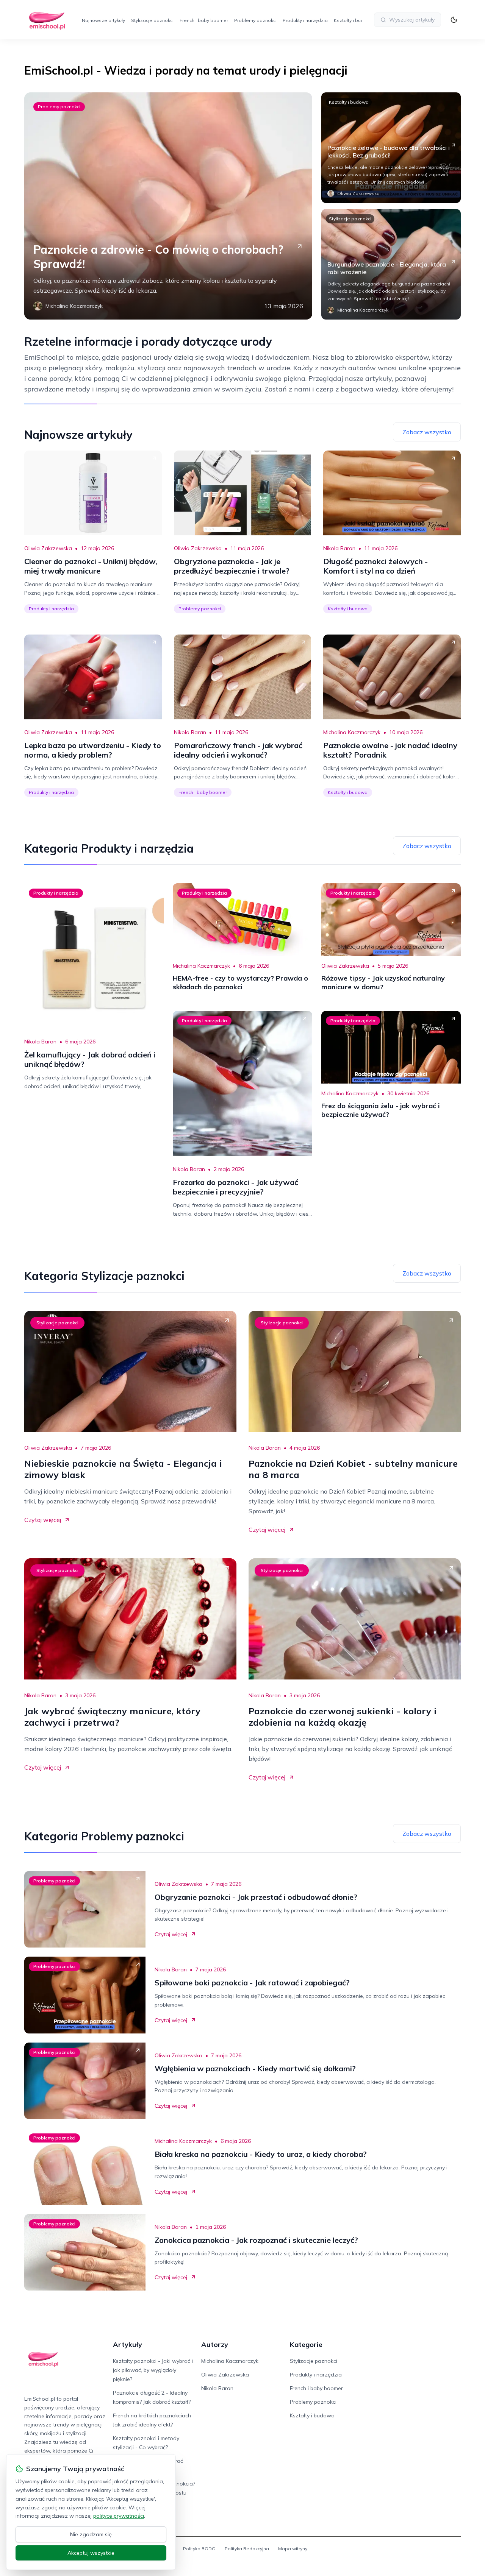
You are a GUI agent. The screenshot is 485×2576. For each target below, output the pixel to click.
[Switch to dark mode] (454, 20)
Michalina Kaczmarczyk (352, 732)
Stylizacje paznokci (152, 20)
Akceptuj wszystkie (91, 2553)
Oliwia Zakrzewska (48, 548)
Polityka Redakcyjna (247, 2549)
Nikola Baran (339, 548)
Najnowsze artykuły (103, 20)
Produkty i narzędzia (305, 20)
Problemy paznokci (255, 20)
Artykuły (128, 2344)
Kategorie (306, 2344)
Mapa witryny (293, 2549)
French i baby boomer (204, 20)
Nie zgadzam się (91, 2534)
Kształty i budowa (354, 20)
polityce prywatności (119, 2516)
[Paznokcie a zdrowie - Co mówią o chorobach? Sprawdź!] (168, 206)
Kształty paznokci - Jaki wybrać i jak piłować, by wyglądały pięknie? (153, 2370)
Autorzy (215, 2344)
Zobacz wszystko (427, 432)
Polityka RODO (199, 2549)
